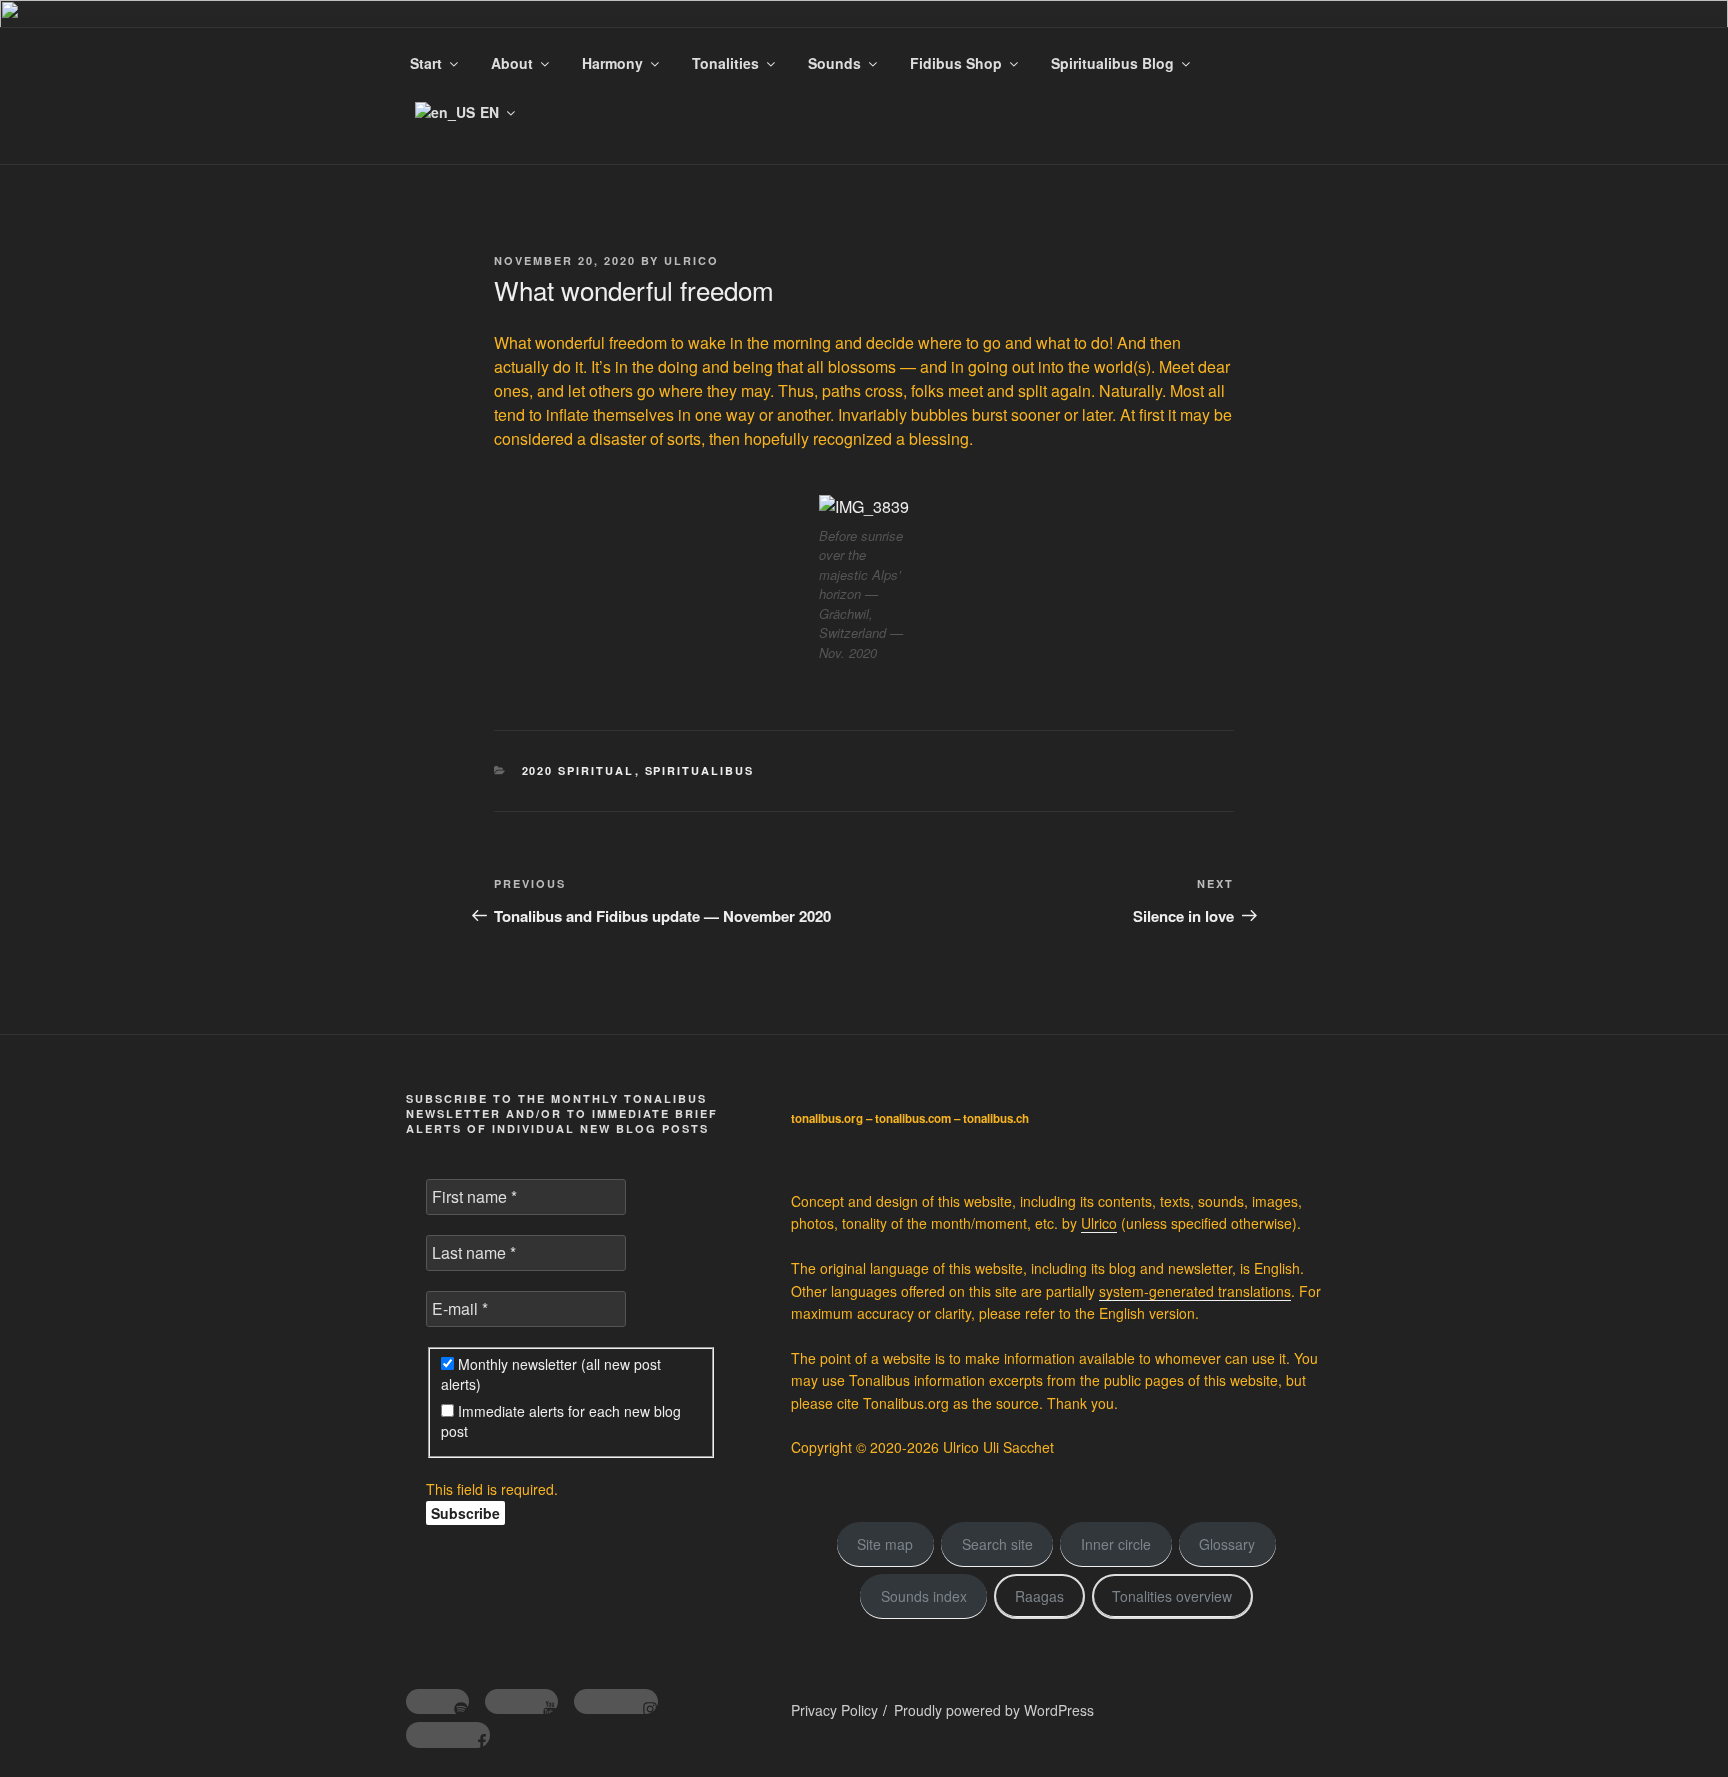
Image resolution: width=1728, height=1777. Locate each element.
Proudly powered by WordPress (994, 1710)
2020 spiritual (578, 770)
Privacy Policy (834, 1710)
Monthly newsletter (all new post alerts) (551, 1374)
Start (426, 63)
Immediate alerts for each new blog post (561, 1421)
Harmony (612, 63)
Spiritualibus (700, 770)
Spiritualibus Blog (1112, 63)
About (512, 63)
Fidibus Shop (956, 63)
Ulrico (691, 260)
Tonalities (725, 63)
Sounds (834, 63)
